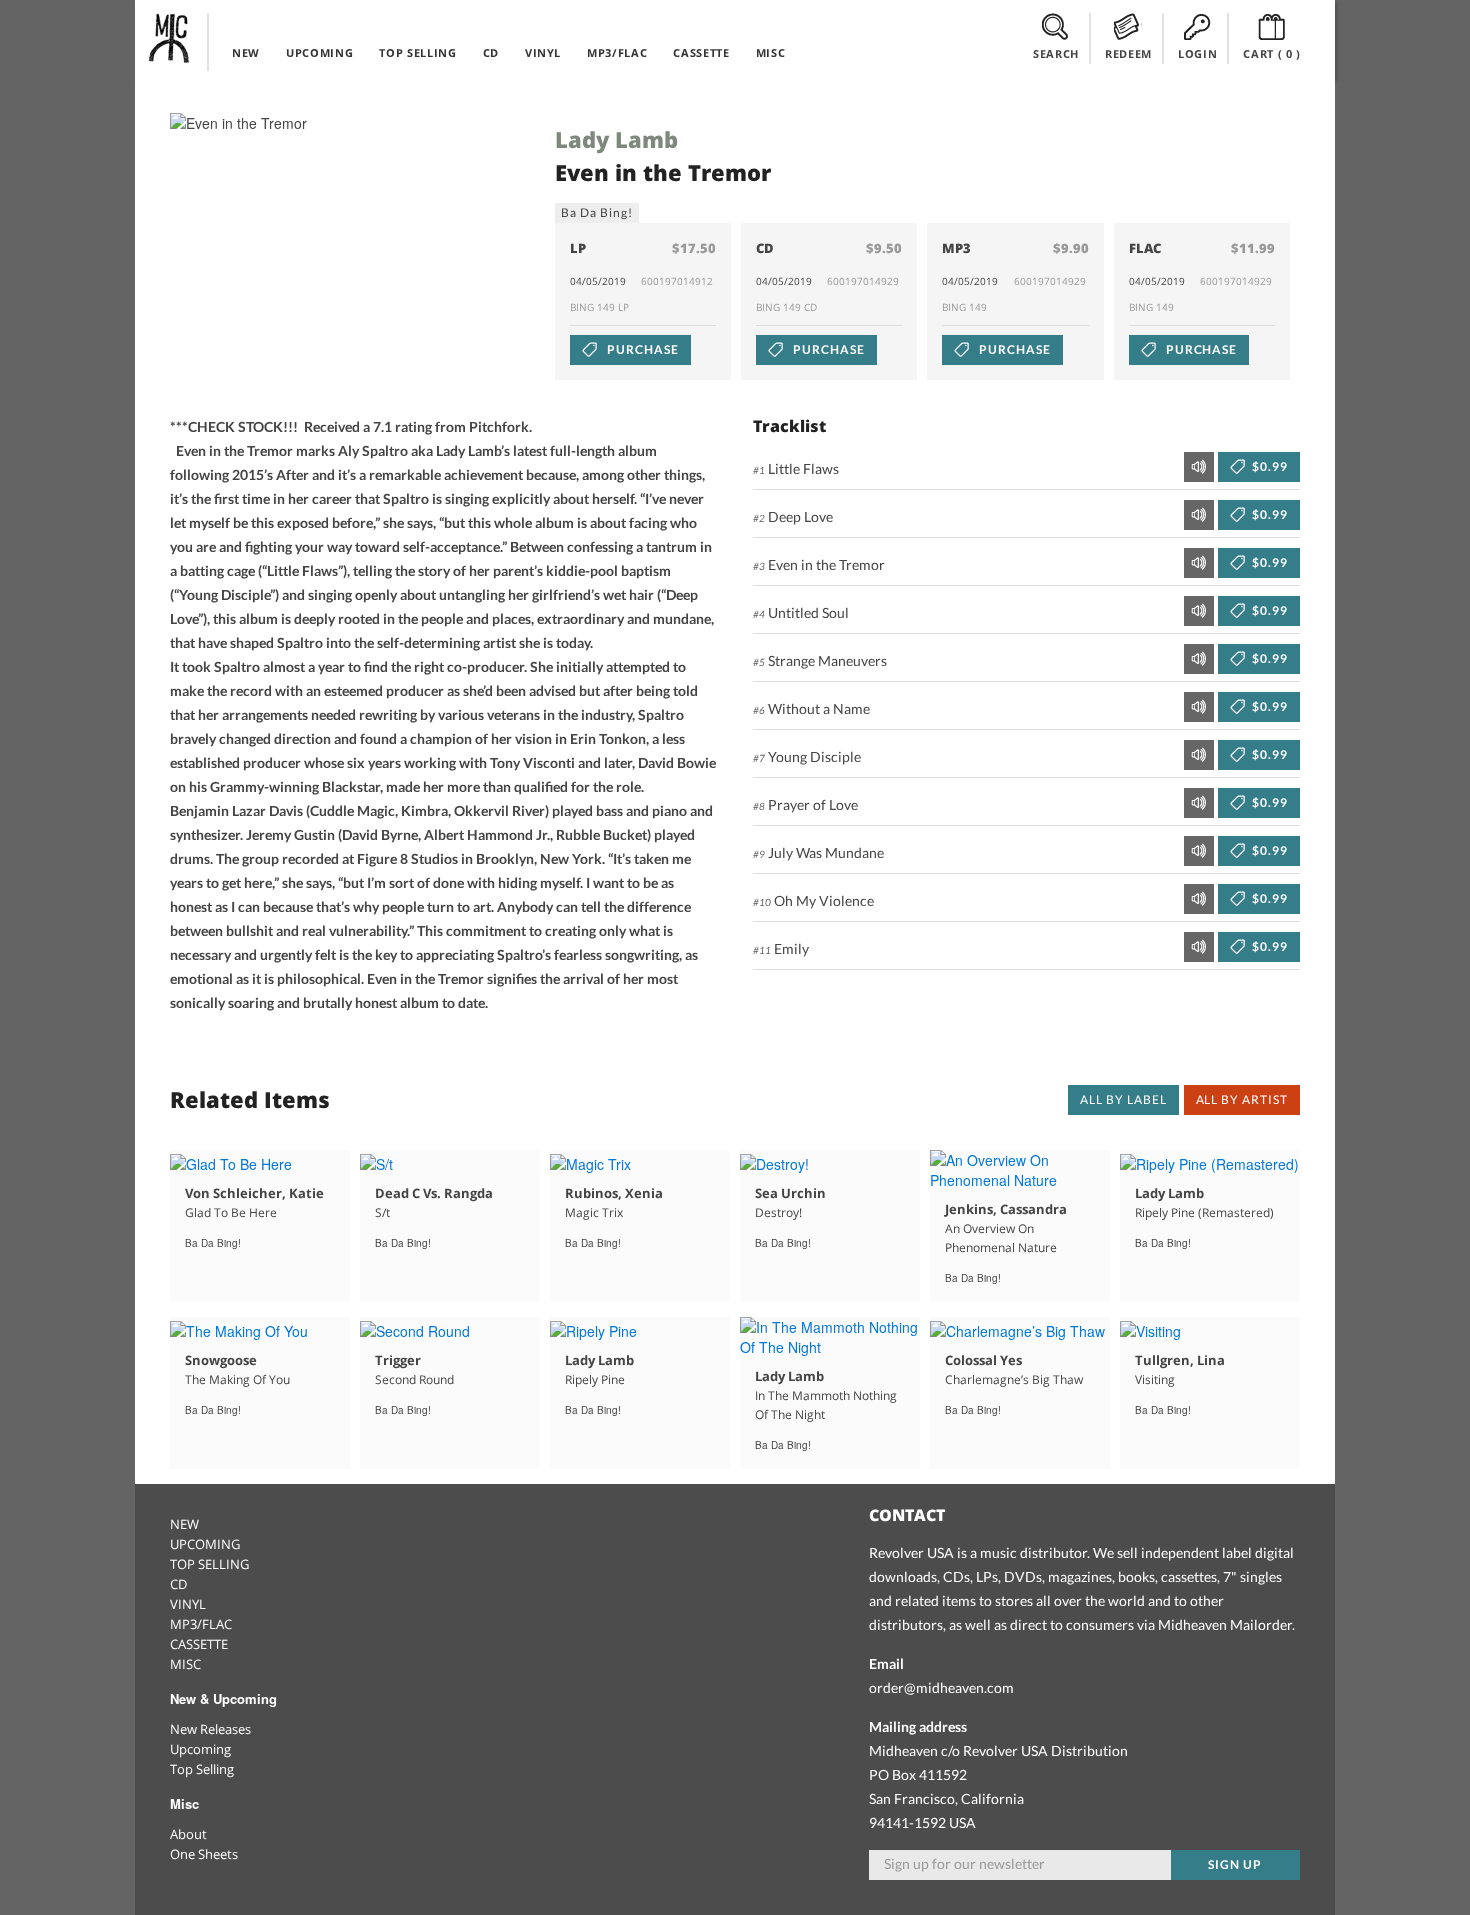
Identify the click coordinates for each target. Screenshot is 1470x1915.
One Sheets (204, 1854)
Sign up (1235, 1864)
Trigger (398, 1360)
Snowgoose (221, 1360)
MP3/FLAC (617, 52)
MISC (771, 52)
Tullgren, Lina (1180, 1360)
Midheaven (170, 38)
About (188, 1834)
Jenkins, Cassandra (1006, 1209)
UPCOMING (319, 52)
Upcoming (200, 1749)
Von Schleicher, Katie (254, 1193)
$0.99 (1268, 466)
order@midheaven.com (941, 1687)
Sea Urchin (790, 1193)
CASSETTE (701, 52)
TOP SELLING (417, 52)
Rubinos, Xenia (614, 1193)
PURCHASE (641, 349)
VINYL (543, 52)
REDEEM (1128, 53)
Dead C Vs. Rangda (434, 1193)
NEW (246, 52)
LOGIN (1197, 53)
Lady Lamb (616, 139)
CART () (1272, 53)
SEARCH (1056, 53)
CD (491, 52)
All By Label (1123, 1099)
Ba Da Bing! (597, 212)
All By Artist (1242, 1099)
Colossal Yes (983, 1360)
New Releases (210, 1729)
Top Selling (202, 1769)
